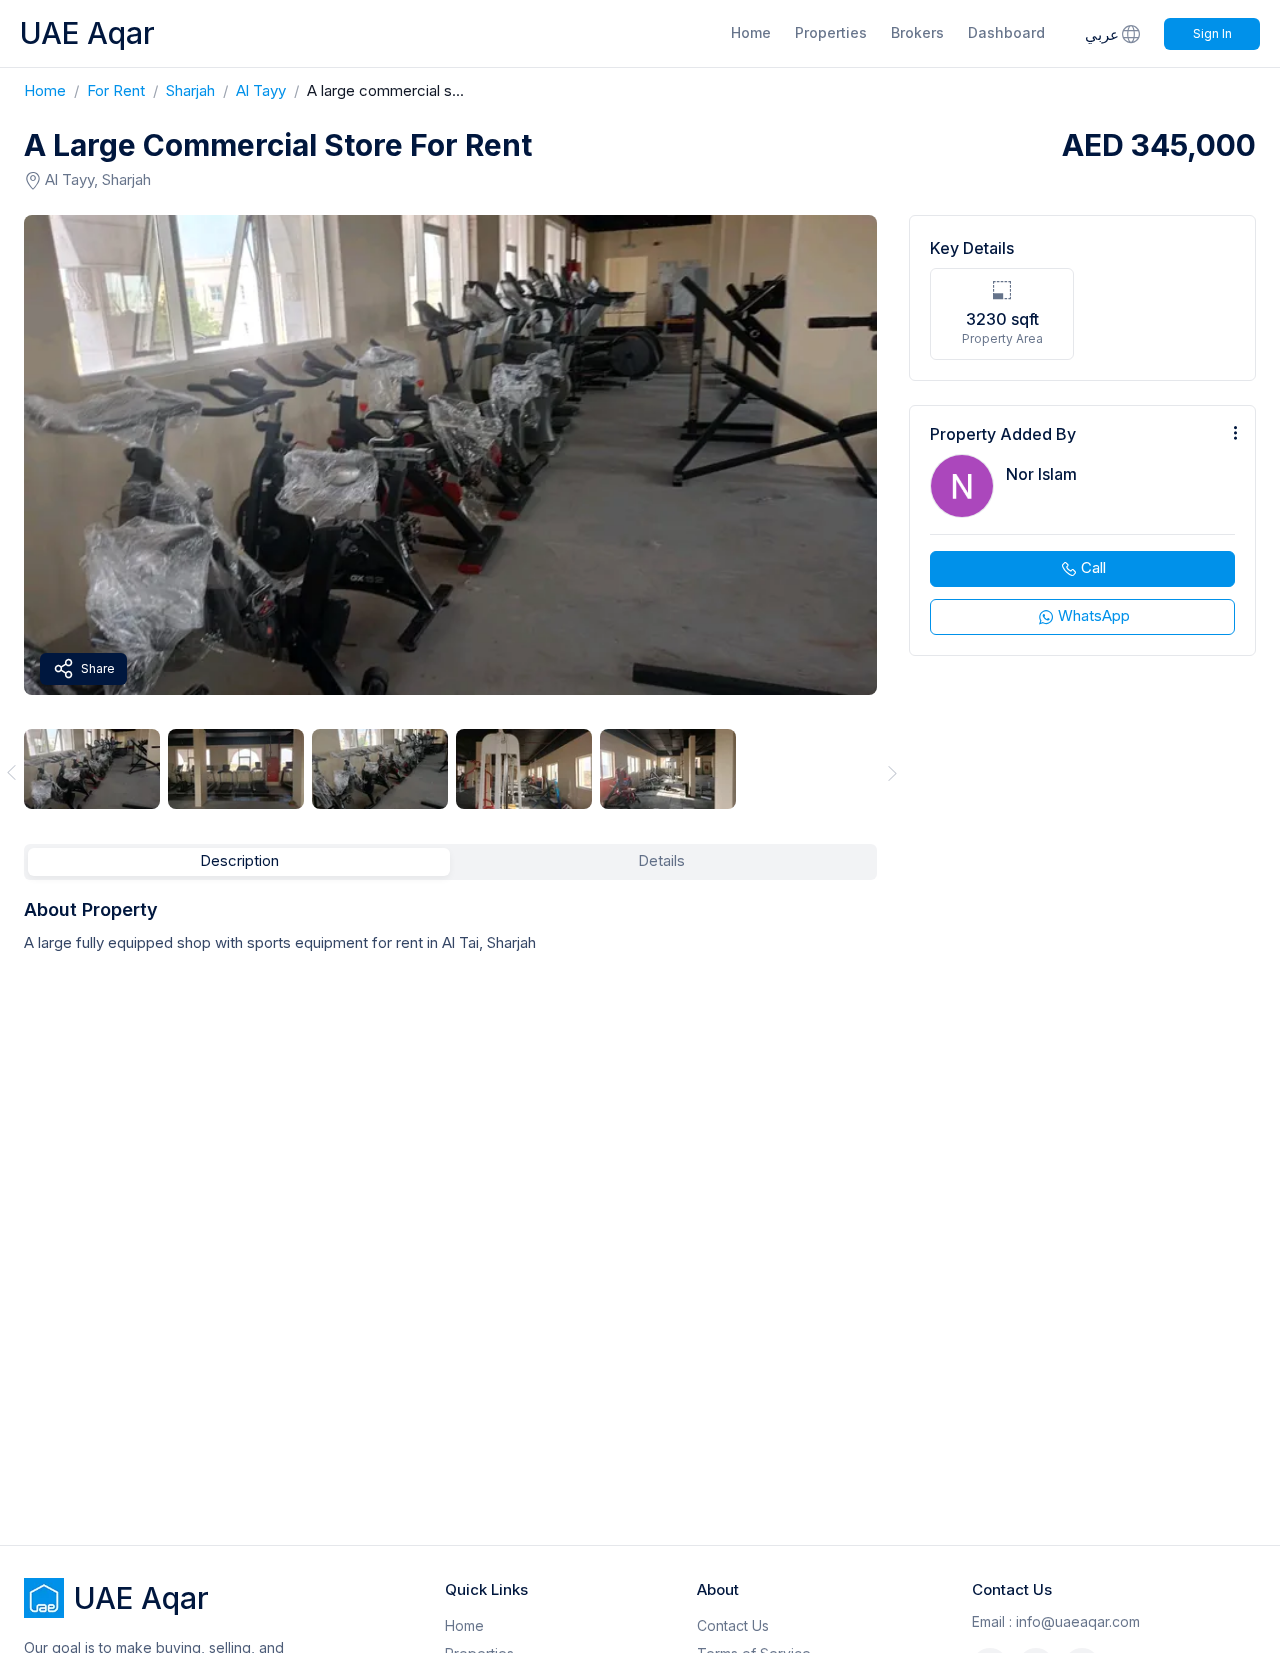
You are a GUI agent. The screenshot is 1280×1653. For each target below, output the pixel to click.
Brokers (917, 32)
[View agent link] (1082, 530)
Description (239, 860)
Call (1093, 567)
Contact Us (733, 1625)
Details (661, 860)
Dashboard (1006, 32)
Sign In (1212, 33)
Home (751, 32)
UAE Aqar (87, 33)
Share (98, 668)
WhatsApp (1094, 615)
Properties (831, 32)
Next (893, 772)
